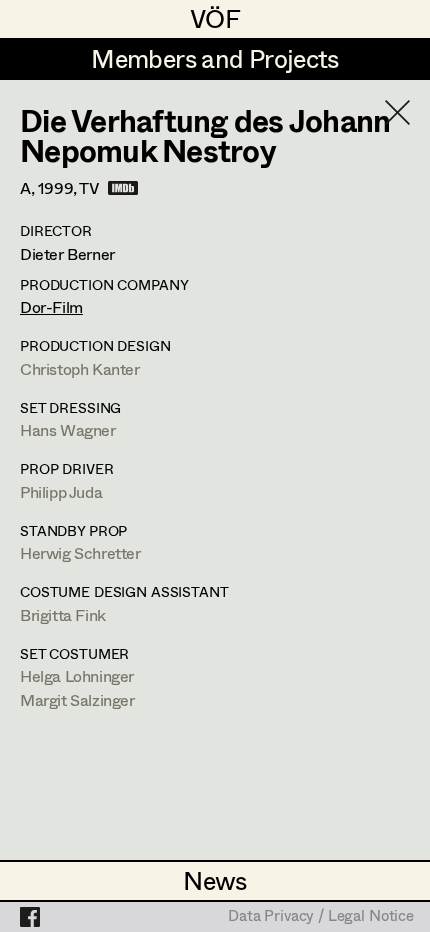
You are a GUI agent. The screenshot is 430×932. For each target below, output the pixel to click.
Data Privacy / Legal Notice (321, 917)
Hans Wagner (68, 429)
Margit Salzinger (77, 699)
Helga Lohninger (77, 675)
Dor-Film (51, 306)
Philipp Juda (61, 491)
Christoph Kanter (80, 368)
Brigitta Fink (63, 614)
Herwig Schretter (80, 552)
